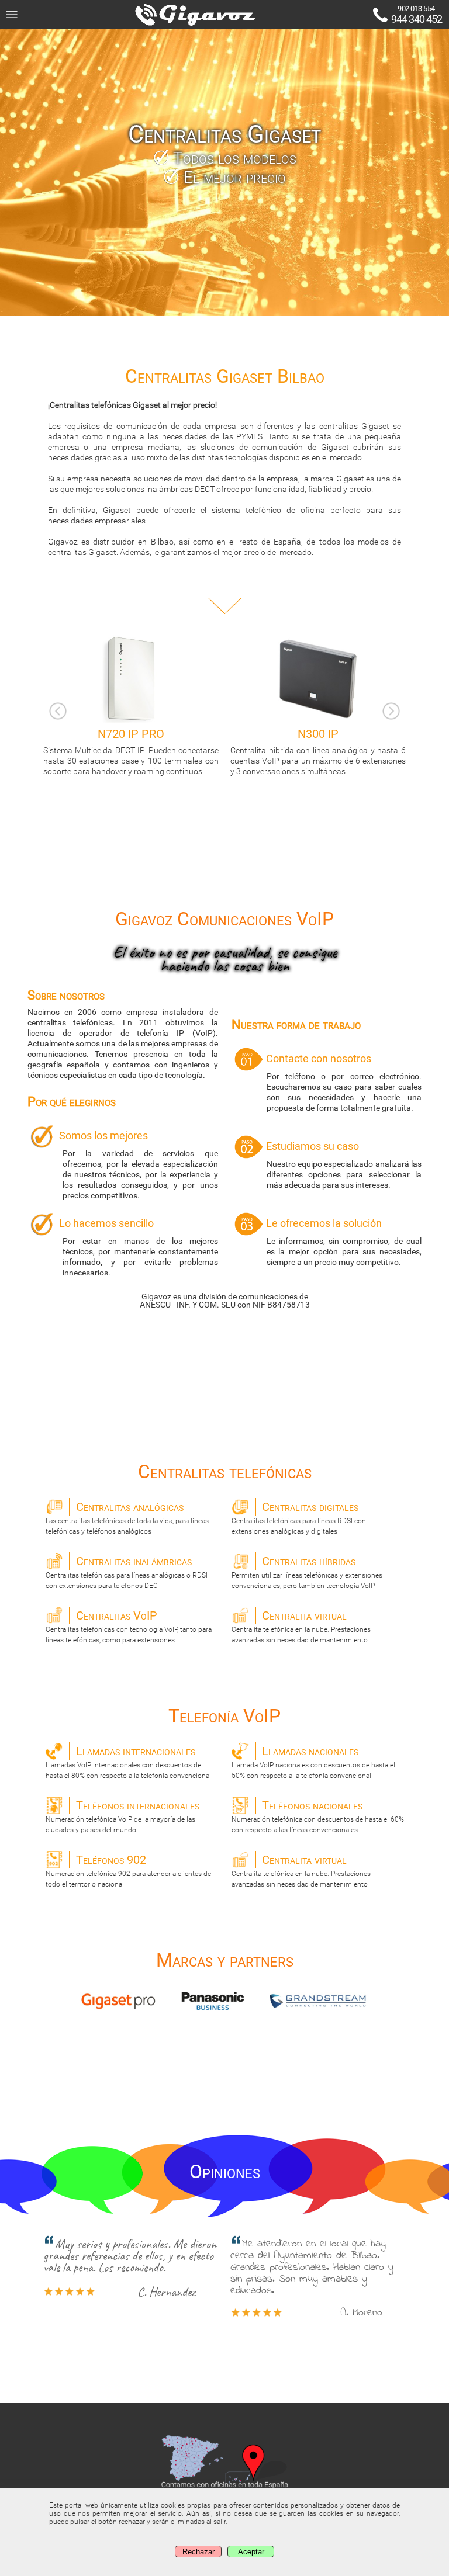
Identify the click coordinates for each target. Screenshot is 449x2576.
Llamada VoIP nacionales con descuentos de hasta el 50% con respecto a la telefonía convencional (313, 1762)
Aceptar (251, 2552)
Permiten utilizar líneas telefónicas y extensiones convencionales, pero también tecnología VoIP (307, 1572)
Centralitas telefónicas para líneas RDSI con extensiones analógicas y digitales (299, 1518)
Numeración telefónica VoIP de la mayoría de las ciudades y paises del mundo (122, 1816)
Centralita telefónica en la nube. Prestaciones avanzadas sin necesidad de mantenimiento (301, 1626)
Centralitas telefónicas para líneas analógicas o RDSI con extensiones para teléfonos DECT (127, 1572)
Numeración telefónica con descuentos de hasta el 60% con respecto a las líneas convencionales (318, 1816)
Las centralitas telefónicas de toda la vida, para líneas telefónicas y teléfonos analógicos (127, 1518)
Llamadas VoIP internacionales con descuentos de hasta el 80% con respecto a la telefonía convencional (128, 1762)
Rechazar (198, 2552)
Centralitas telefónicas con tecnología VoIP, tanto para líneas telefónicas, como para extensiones (129, 1626)
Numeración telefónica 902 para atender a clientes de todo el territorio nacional (128, 1871)
